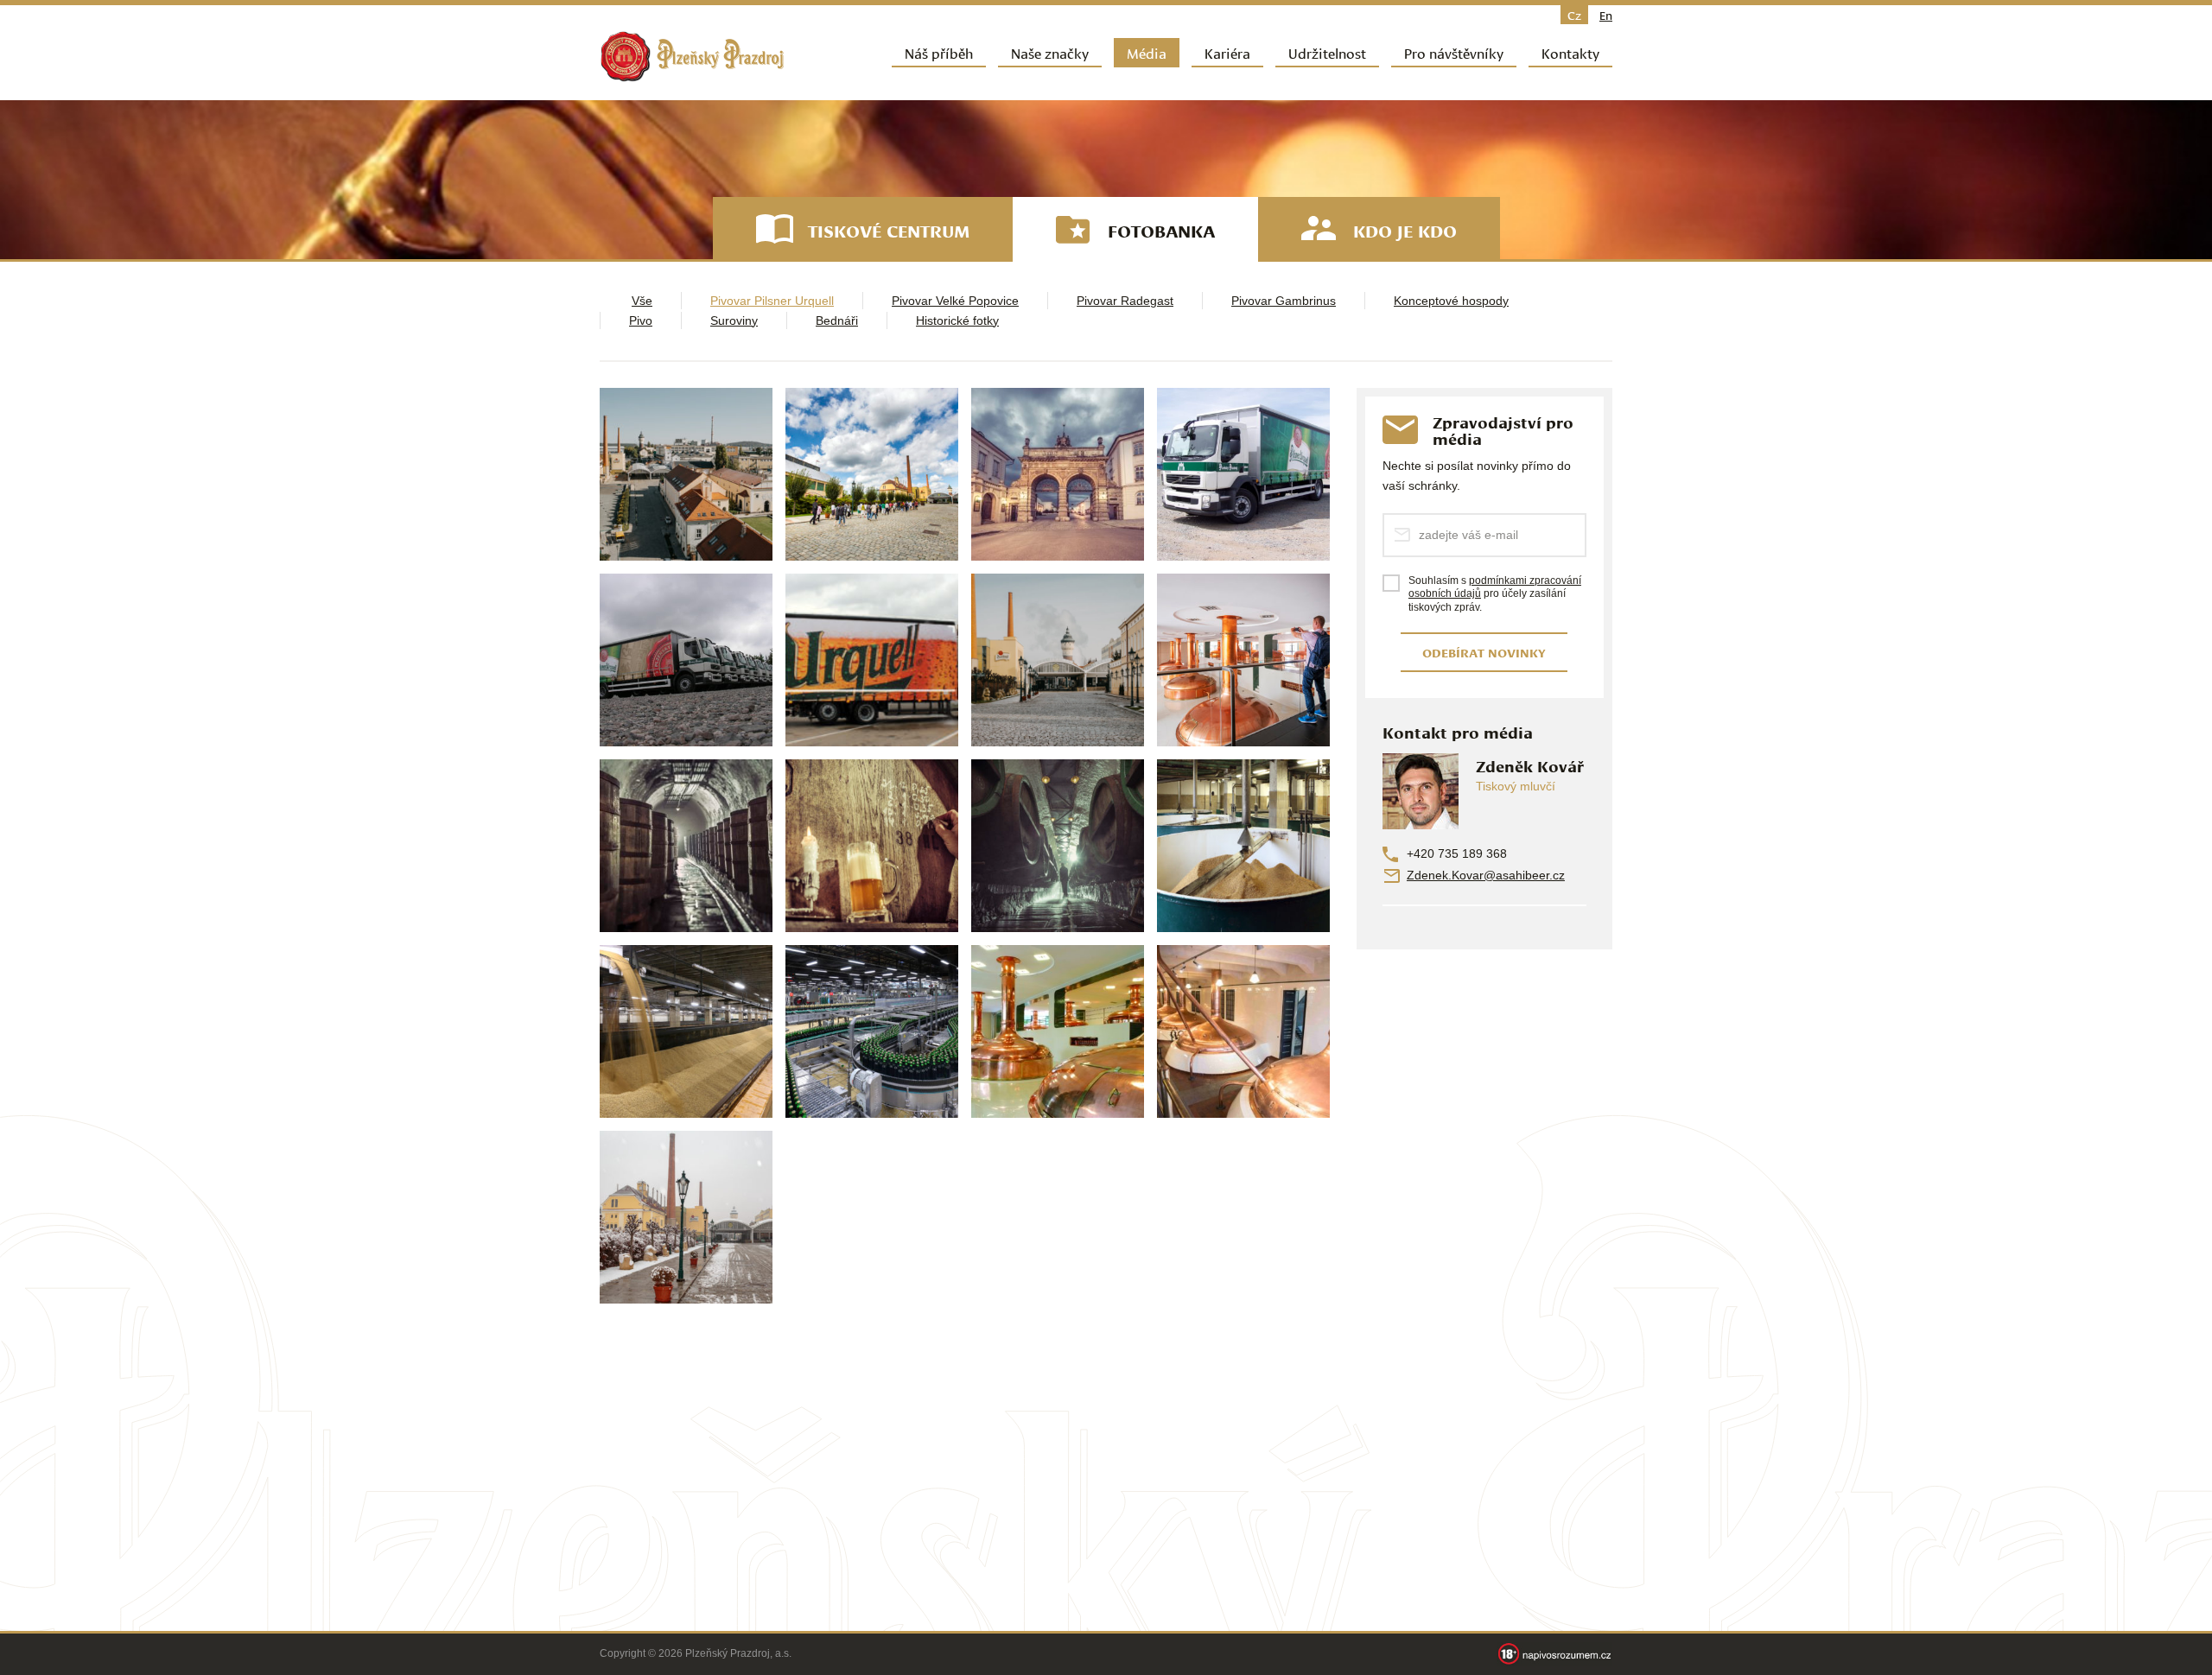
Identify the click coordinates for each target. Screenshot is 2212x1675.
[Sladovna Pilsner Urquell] (1243, 846)
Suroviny (734, 320)
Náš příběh (939, 52)
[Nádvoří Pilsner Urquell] (686, 1217)
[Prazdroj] (692, 57)
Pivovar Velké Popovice (955, 301)
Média (1147, 52)
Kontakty (1570, 52)
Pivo (641, 320)
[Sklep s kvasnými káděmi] (686, 846)
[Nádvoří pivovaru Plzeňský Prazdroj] (872, 474)
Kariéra (1227, 52)
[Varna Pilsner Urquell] (1058, 1031)
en (1606, 15)
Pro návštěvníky (1454, 52)
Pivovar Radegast (1125, 301)
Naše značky (1050, 52)
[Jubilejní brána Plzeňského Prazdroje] (1058, 474)
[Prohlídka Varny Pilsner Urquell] (1243, 660)
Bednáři (837, 320)
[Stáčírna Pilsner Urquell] (872, 1031)
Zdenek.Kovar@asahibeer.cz (1486, 875)
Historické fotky (957, 320)
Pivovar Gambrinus (1284, 301)
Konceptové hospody (1451, 301)
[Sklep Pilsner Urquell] (872, 846)
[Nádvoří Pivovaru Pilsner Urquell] (1058, 660)
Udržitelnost (1327, 52)
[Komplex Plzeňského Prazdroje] (686, 474)
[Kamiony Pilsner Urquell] (1243, 474)
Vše (642, 301)
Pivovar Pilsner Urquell (772, 301)
